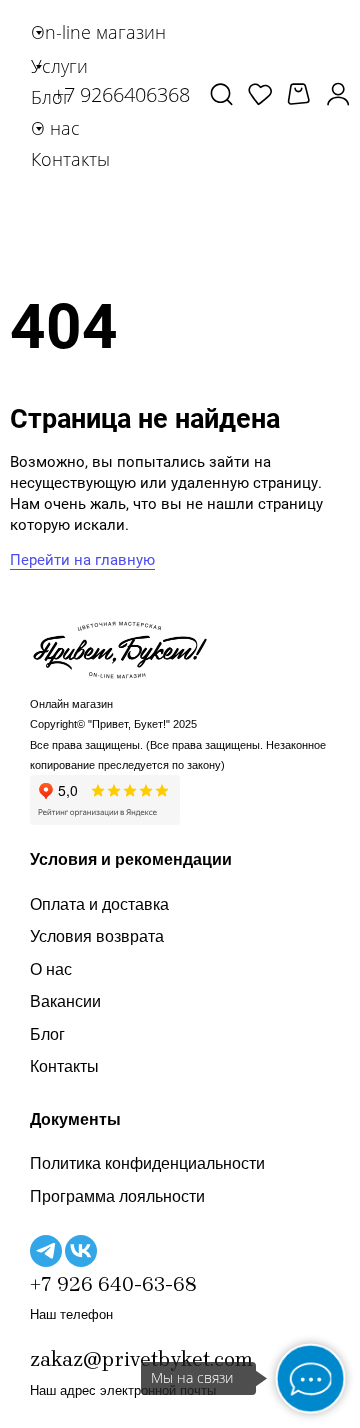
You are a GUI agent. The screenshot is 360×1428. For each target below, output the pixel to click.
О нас (51, 969)
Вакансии (65, 1001)
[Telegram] (46, 1251)
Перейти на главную (82, 560)
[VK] (81, 1251)
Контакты (64, 1066)
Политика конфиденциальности (147, 1163)
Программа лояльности (117, 1196)
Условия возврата (97, 936)
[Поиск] (221, 93)
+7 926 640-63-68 (113, 1284)
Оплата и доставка (99, 904)
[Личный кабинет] (338, 93)
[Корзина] (298, 94)
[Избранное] (260, 93)
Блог (47, 1034)
